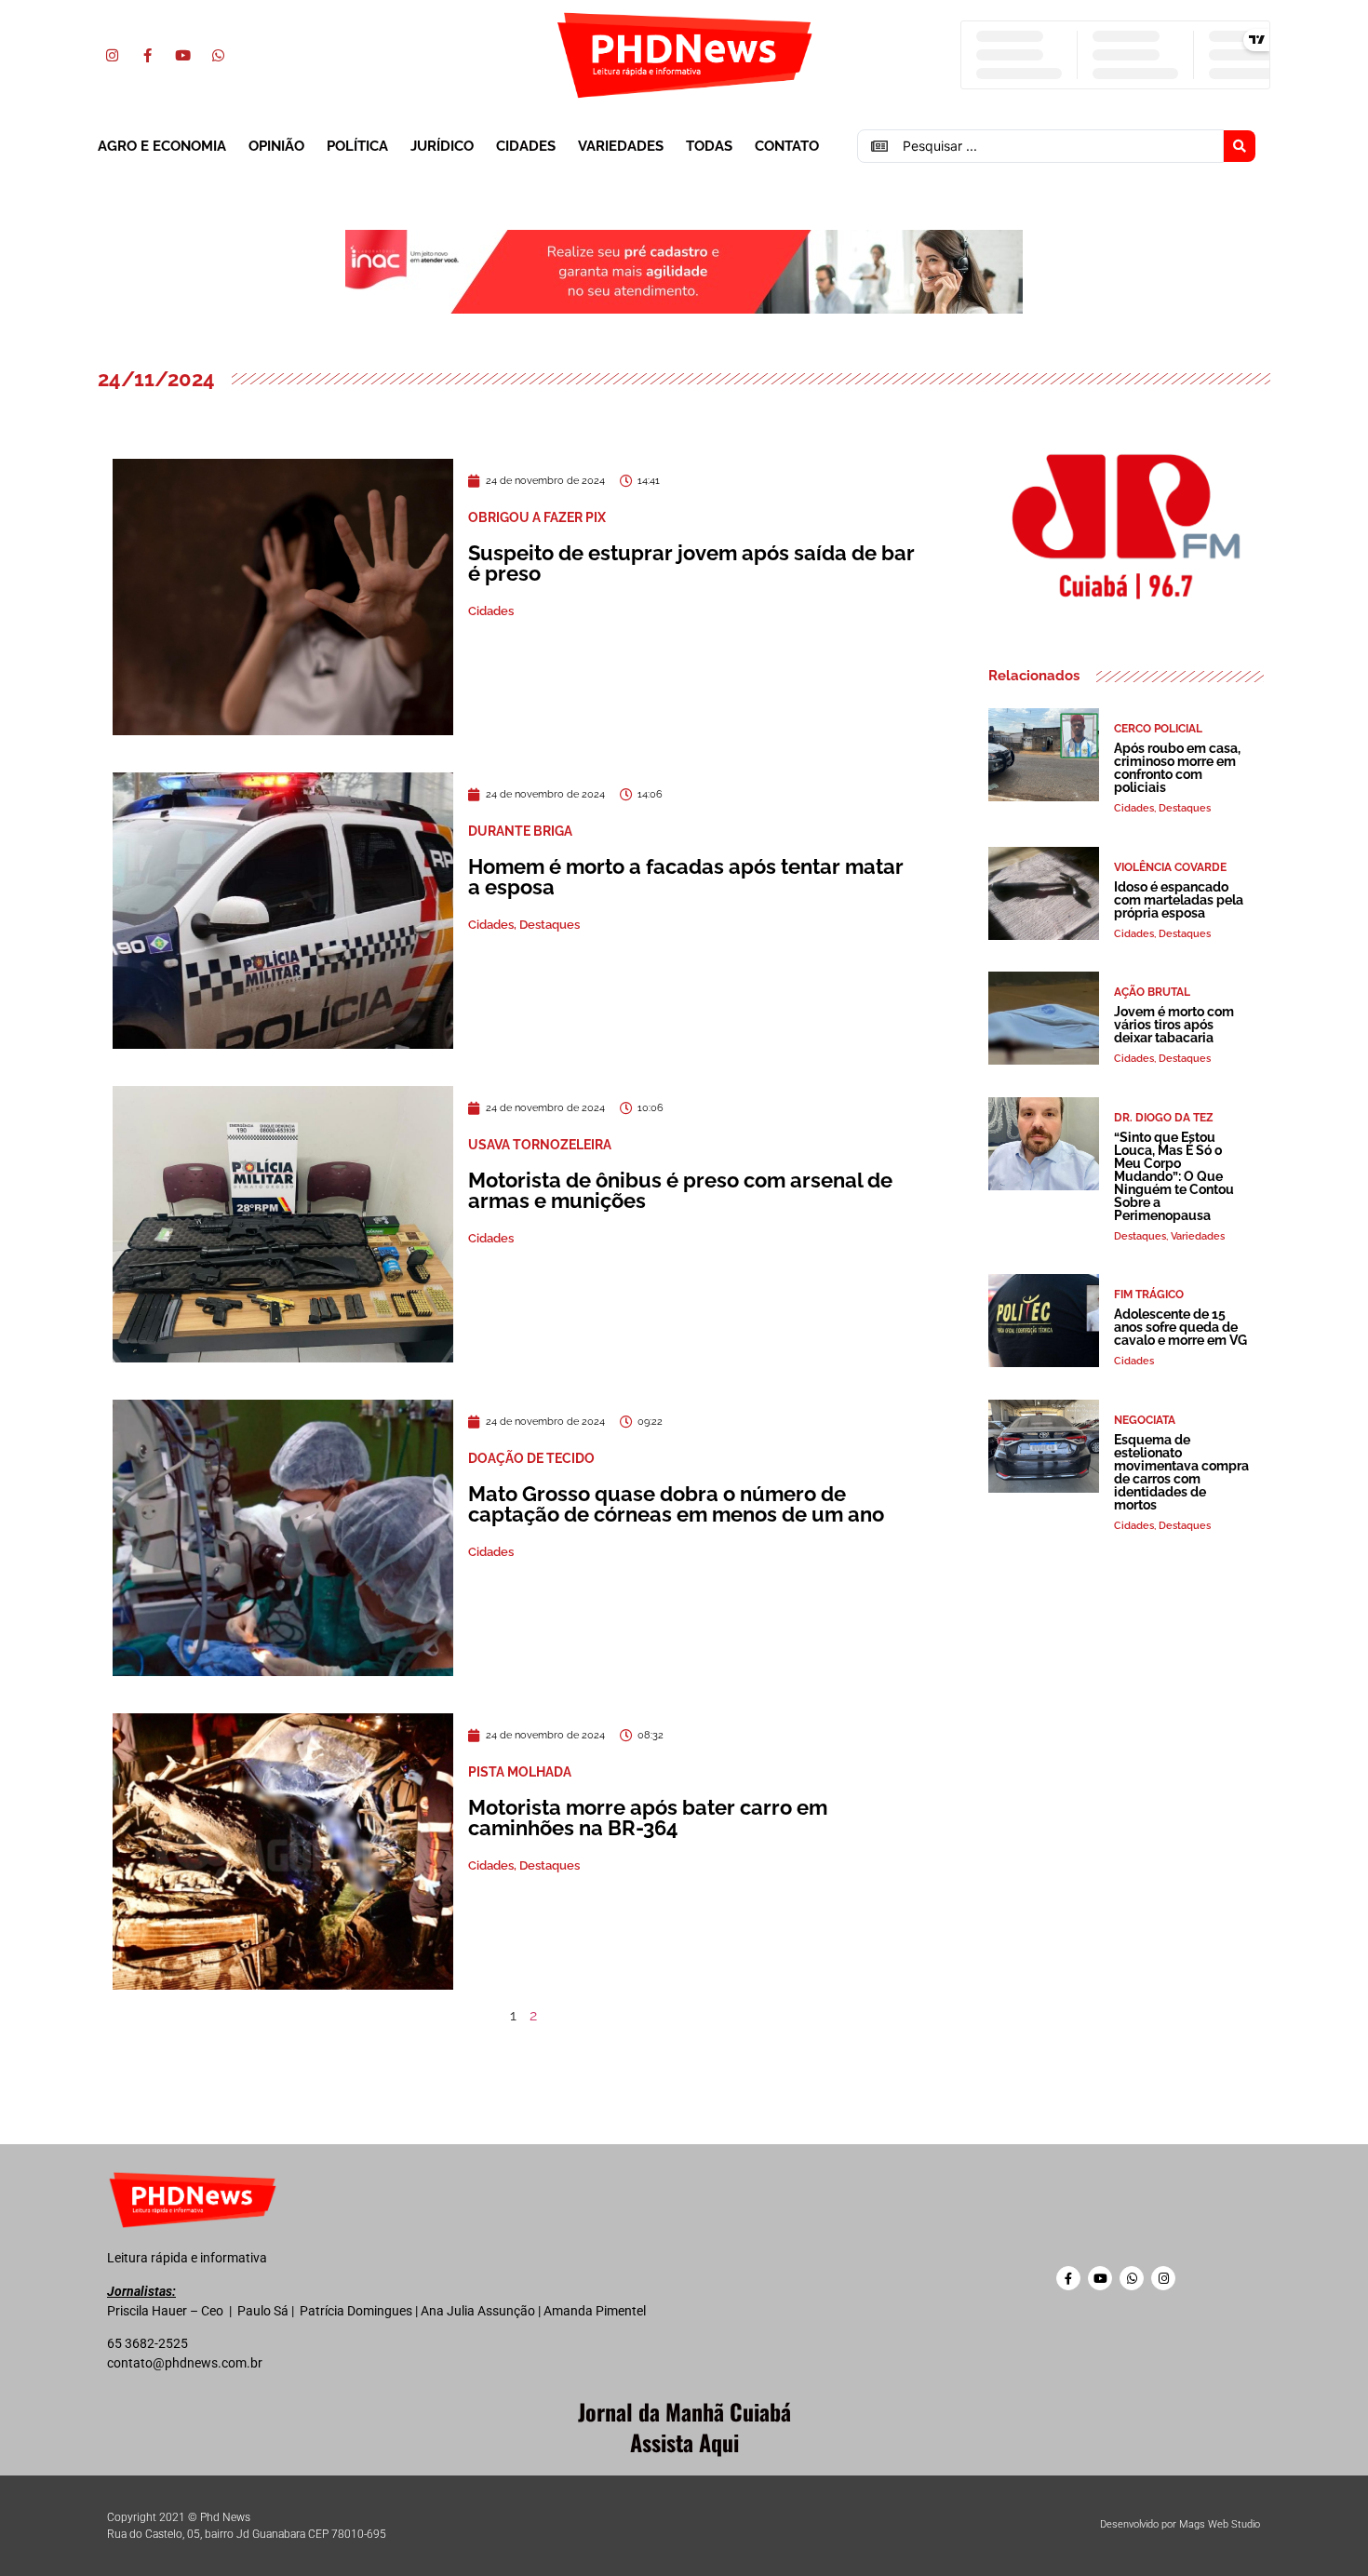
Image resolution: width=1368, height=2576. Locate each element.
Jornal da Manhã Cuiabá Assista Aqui (684, 2427)
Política (357, 146)
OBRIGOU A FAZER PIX (537, 517)
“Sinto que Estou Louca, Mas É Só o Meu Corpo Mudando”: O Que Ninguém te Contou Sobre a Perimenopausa (1174, 1176)
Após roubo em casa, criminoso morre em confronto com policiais (1177, 768)
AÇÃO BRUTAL (1152, 992)
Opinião (276, 146)
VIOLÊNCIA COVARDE (1170, 867)
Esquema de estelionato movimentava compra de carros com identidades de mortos (1181, 1472)
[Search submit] (1240, 146)
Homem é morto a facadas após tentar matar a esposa (686, 877)
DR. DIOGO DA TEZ (1164, 1118)
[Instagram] (112, 55)
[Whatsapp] (218, 55)
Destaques (550, 925)
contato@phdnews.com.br (185, 2363)
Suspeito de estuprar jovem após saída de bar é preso (691, 563)
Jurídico (442, 146)
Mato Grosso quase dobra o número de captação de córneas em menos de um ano (676, 1504)
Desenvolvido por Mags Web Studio (1180, 2524)
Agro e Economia (162, 146)
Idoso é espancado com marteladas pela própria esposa (1179, 900)
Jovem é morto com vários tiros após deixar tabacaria (1174, 1025)
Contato (787, 146)
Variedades (621, 146)
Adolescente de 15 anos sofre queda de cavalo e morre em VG (1180, 1327)
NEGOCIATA (1145, 1420)
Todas (709, 146)
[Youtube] (182, 55)
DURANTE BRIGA (520, 831)
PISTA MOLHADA (520, 1772)
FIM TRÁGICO (1149, 1295)
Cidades (526, 146)
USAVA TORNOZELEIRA (540, 1145)
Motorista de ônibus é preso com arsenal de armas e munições (680, 1190)
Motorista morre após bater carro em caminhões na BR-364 (648, 1818)
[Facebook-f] (147, 55)
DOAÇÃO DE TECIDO (531, 1458)
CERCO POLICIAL (1158, 729)
